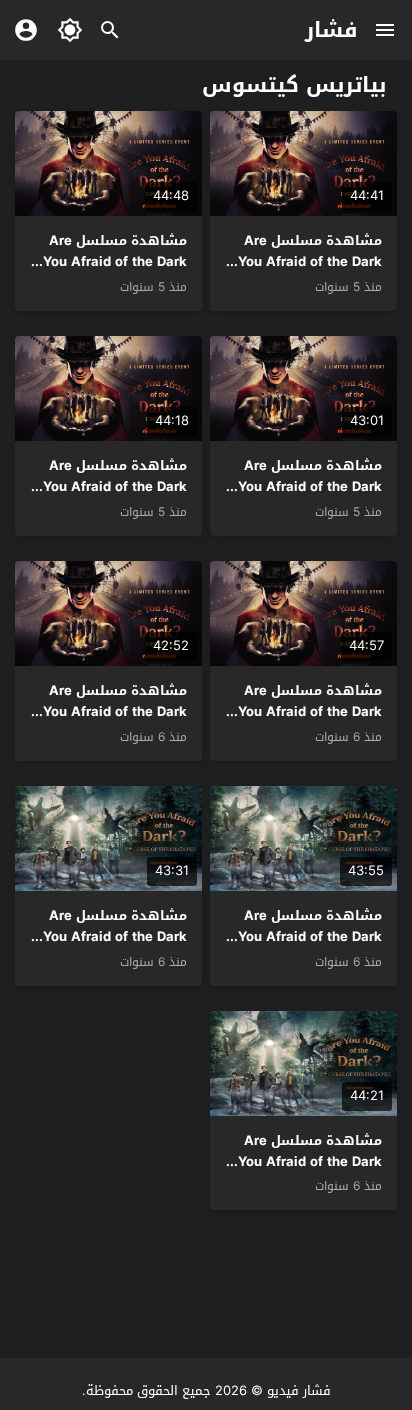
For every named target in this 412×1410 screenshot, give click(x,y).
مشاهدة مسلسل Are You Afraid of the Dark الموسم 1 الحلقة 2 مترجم (115, 946)
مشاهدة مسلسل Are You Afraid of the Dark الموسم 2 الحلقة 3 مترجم (115, 496)
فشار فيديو (299, 1390)
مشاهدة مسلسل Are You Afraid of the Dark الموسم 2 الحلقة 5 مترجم (115, 271)
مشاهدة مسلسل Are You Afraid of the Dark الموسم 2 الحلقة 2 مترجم (310, 721)
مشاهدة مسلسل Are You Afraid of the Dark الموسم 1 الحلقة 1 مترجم (303, 1161)
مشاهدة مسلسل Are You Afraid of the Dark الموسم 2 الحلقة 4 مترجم (310, 496)
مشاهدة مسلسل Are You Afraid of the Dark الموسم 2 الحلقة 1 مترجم (115, 721)
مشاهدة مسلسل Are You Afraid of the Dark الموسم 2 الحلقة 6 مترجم (310, 271)
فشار (331, 30)
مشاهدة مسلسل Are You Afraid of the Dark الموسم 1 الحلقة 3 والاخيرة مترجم (310, 946)
